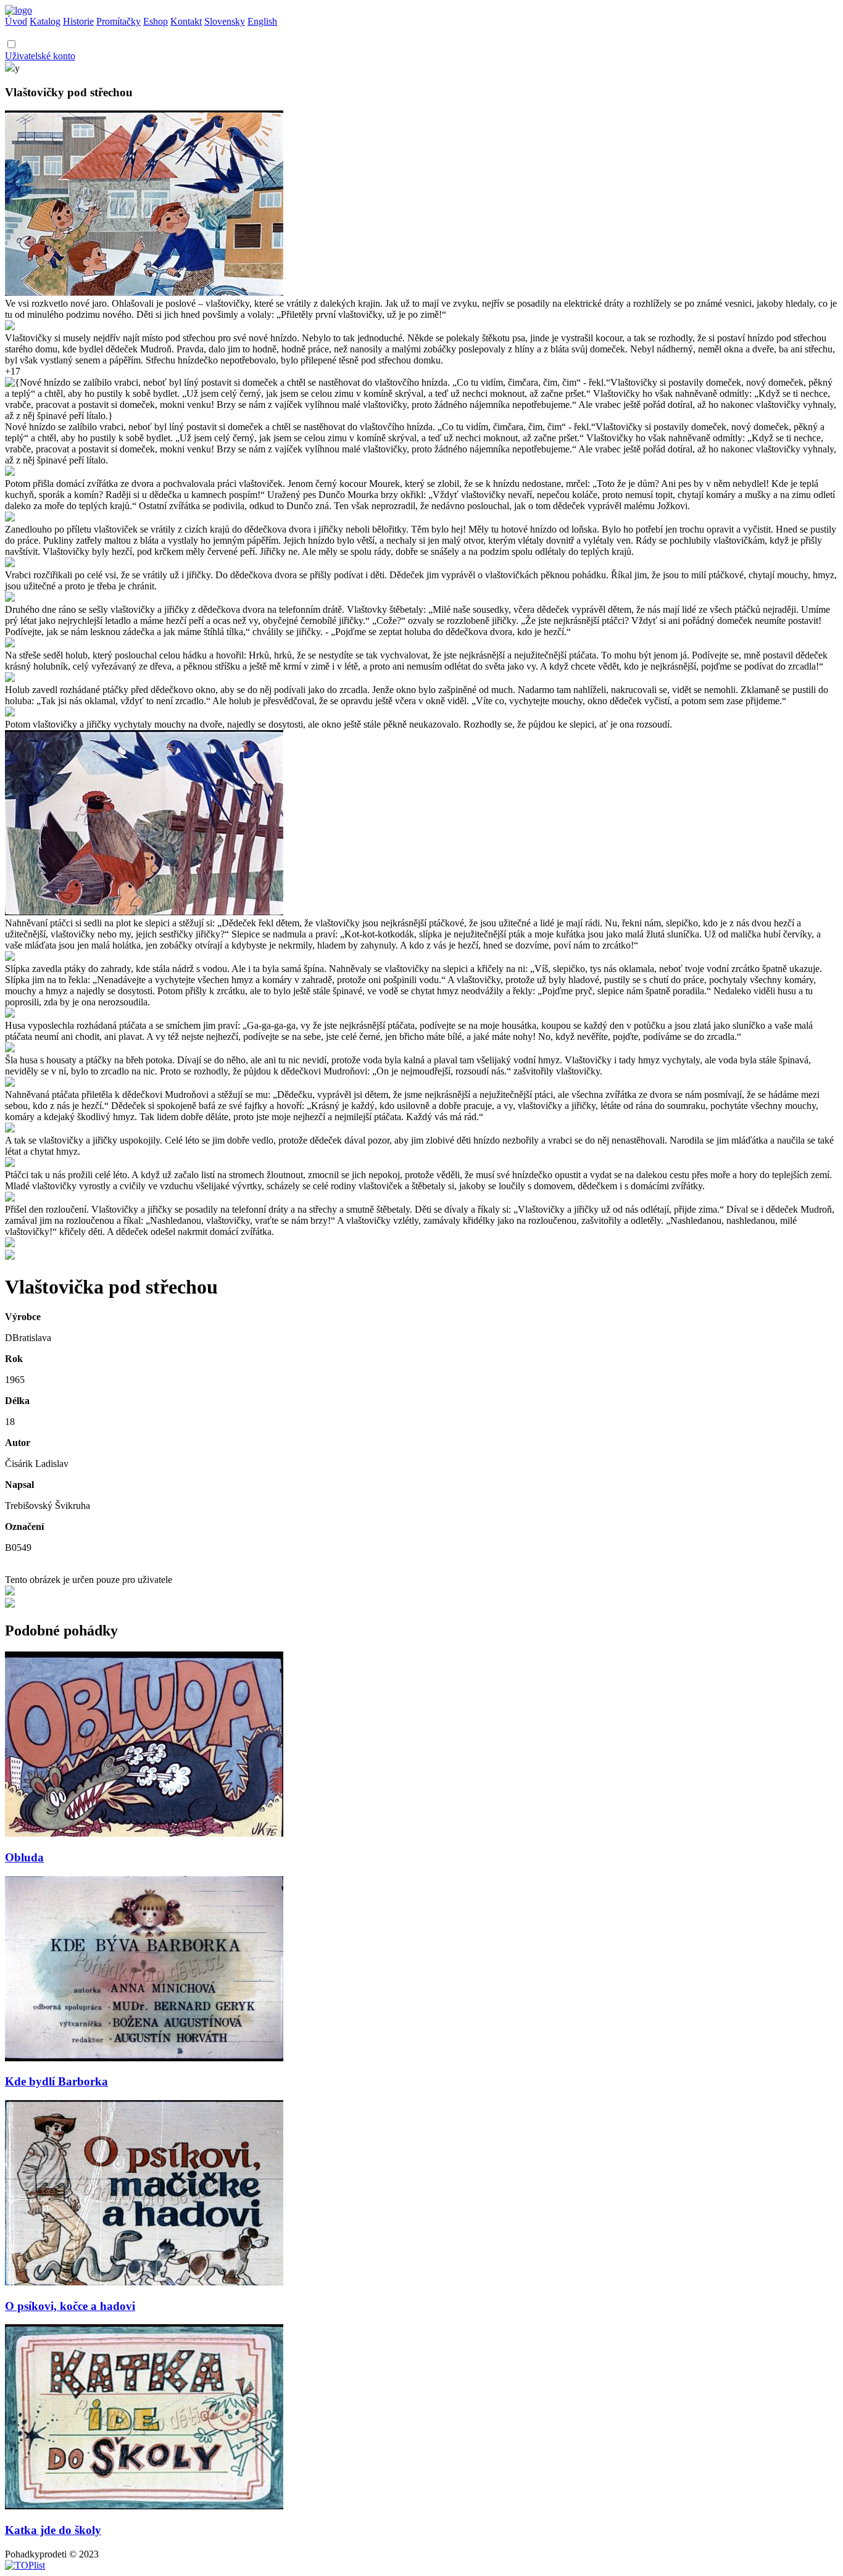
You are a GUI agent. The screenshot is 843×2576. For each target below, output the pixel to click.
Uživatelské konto (40, 56)
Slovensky (225, 21)
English (262, 21)
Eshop (156, 21)
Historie (78, 21)
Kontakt (186, 21)
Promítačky (118, 21)
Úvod (16, 21)
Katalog (45, 21)
